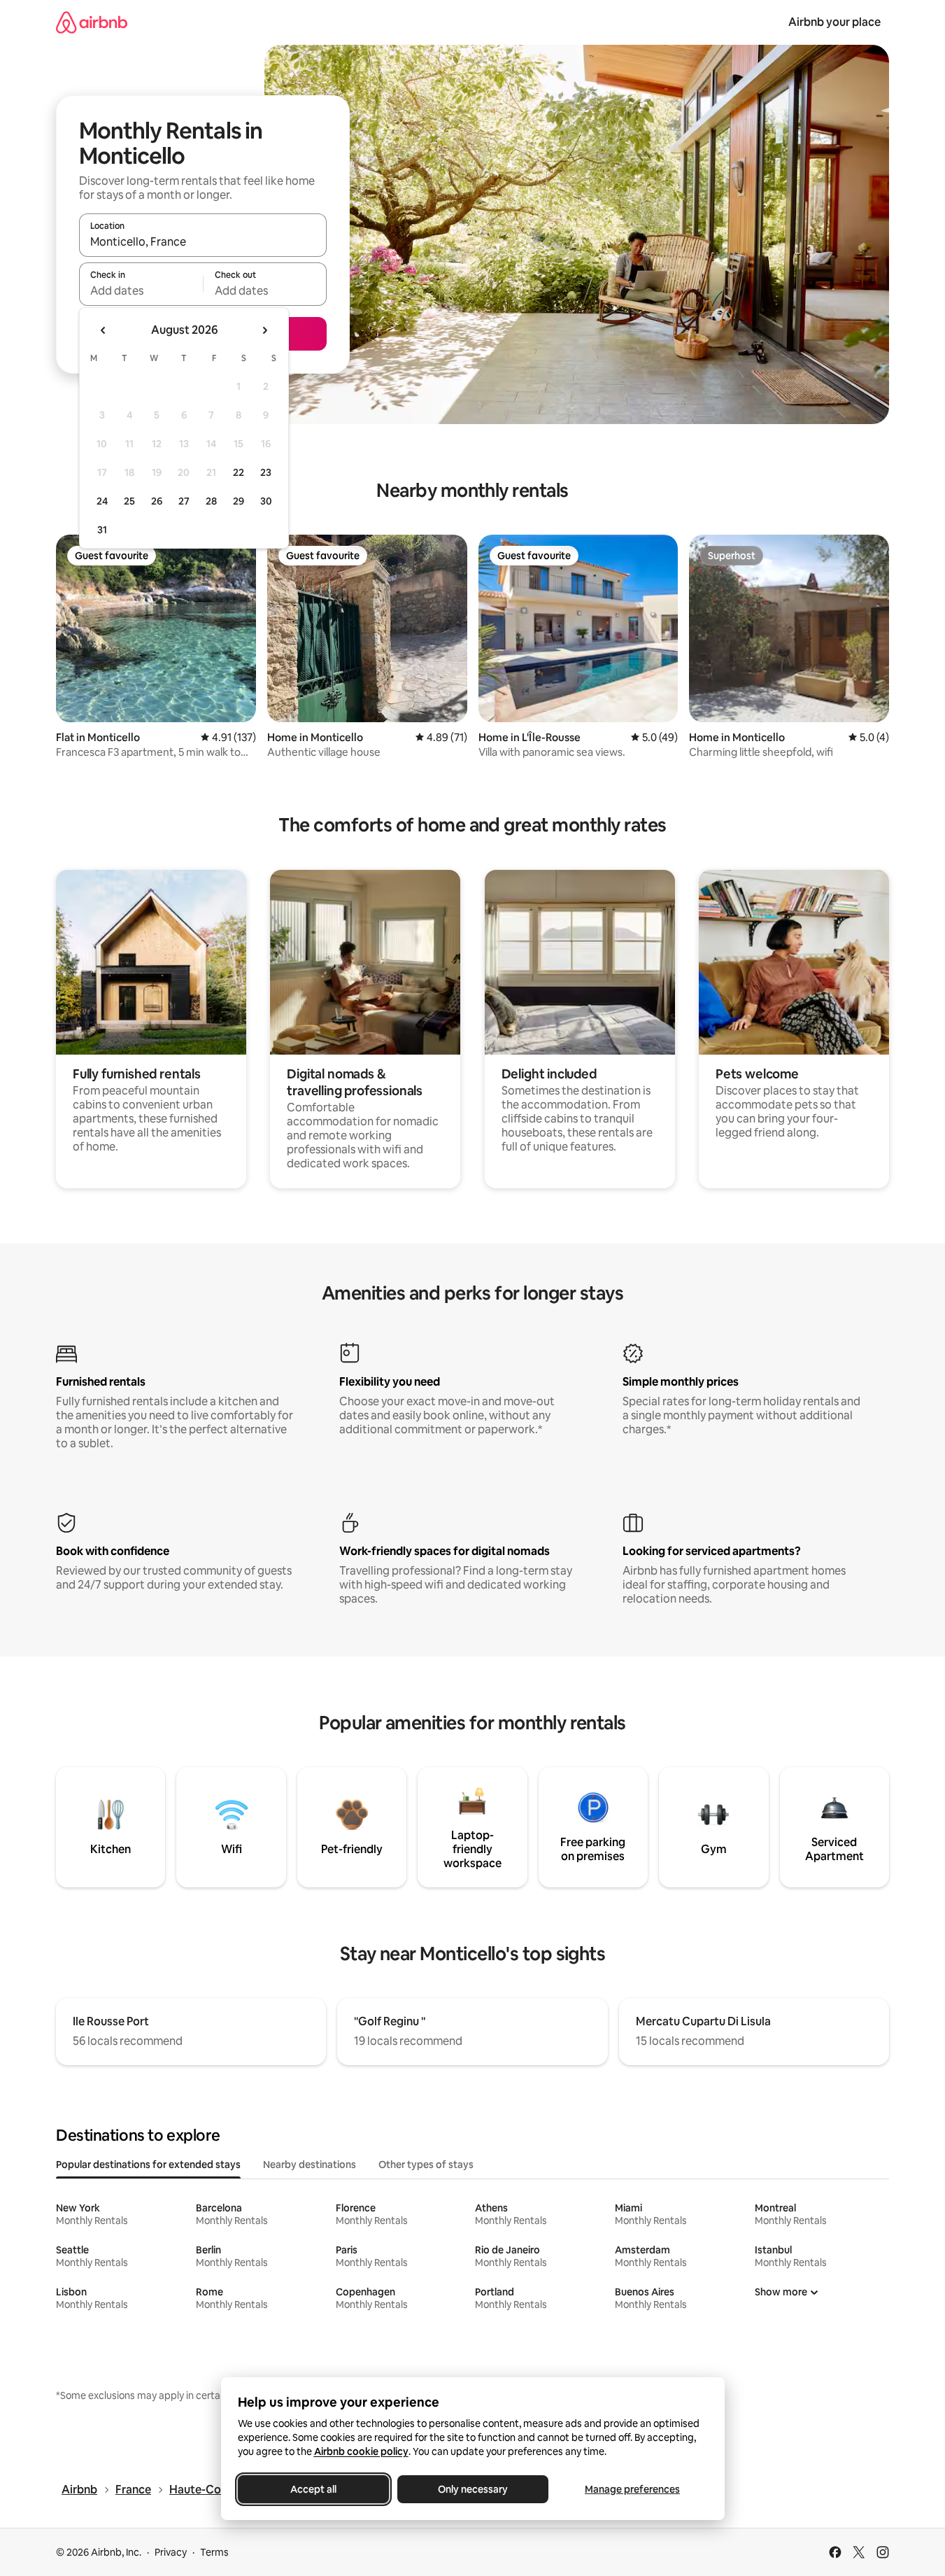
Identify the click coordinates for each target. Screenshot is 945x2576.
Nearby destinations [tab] (310, 2165)
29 (239, 501)
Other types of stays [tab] (426, 2165)
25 (129, 501)
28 (211, 501)
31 (102, 530)
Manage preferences (632, 2489)
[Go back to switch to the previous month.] (104, 330)
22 (239, 472)
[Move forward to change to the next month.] (264, 330)
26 (157, 501)
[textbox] (141, 290)
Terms (214, 2552)
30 (266, 501)
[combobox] (203, 241)
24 (102, 501)
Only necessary (473, 2489)
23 (266, 472)
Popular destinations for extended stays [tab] (148, 2165)
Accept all (313, 2489)
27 (184, 501)
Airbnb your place (834, 22)
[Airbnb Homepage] (92, 22)
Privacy (171, 2552)
